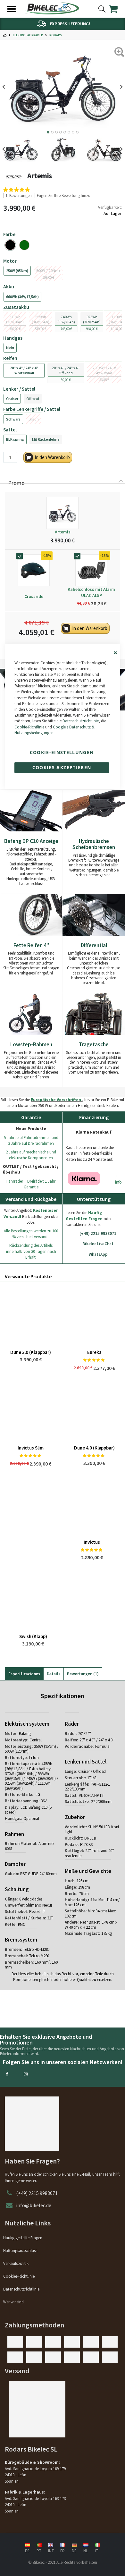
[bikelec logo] (52, 8)
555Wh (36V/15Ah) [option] (41, 319)
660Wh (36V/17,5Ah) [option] (22, 297)
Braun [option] (34, 419)
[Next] (119, 87)
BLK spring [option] (15, 439)
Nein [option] (10, 348)
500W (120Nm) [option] (48, 271)
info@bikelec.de (34, 2205)
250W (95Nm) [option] (17, 271)
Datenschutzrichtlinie (81, 721)
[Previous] (6, 87)
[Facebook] (7, 2074)
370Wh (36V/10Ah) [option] (15, 319)
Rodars (56, 35)
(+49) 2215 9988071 (37, 2193)
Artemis (63, 532)
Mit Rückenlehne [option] (46, 439)
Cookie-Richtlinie (29, 727)
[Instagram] (26, 2074)
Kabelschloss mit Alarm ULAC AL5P (91, 592)
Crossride (34, 596)
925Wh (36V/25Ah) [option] (92, 319)
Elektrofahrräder (28, 35)
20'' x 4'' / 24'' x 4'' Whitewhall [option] (24, 370)
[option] (10, 245)
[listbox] (63, 245)
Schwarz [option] (13, 419)
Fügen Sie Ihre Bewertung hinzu (64, 196)
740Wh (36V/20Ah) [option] (66, 319)
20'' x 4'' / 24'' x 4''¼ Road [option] (104, 370)
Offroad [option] (33, 399)
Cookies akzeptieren (62, 767)
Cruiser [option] (12, 399)
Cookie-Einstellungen (62, 752)
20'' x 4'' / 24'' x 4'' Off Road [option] (66, 370)
